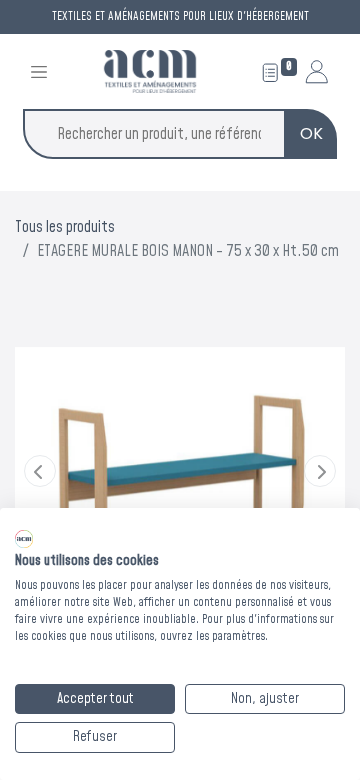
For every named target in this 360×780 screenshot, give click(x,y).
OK (311, 133)
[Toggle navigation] (39, 71)
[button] (40, 471)
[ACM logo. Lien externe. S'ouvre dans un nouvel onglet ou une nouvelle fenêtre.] (24, 539)
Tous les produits (65, 227)
